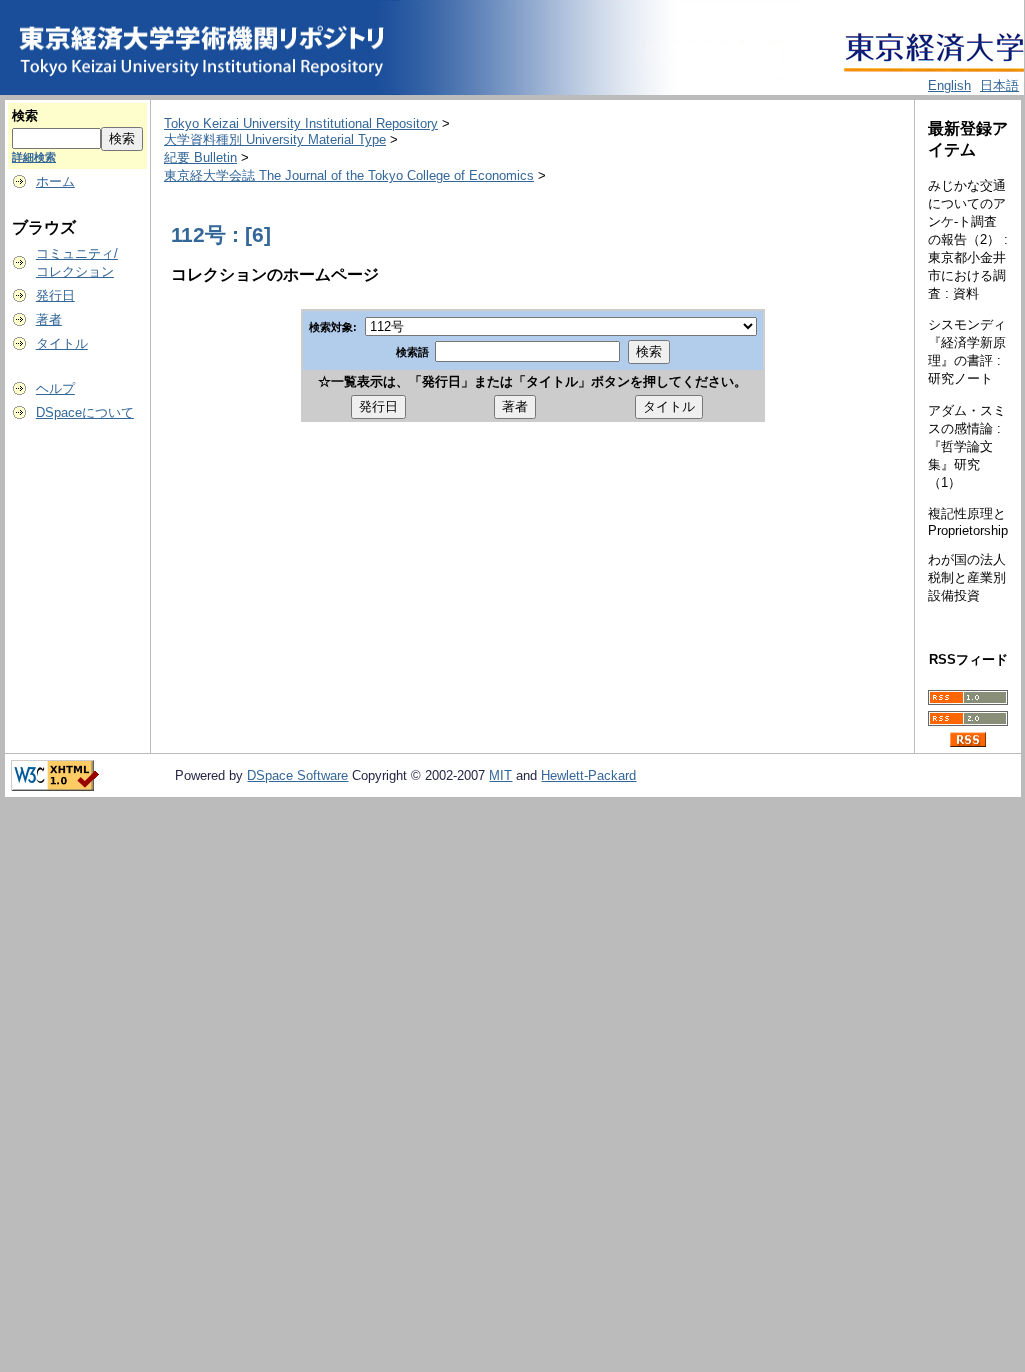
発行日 (55, 295)
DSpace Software (297, 775)
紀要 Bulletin (200, 157)
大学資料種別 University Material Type (275, 139)
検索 (25, 115)
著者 (49, 319)
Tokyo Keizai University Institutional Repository (301, 123)
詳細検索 (34, 157)
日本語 (999, 85)
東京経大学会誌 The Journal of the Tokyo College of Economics (349, 175)
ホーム (55, 181)
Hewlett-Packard (588, 775)
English (949, 85)
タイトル (62, 343)
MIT (500, 775)
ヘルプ (55, 388)
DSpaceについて (85, 412)
